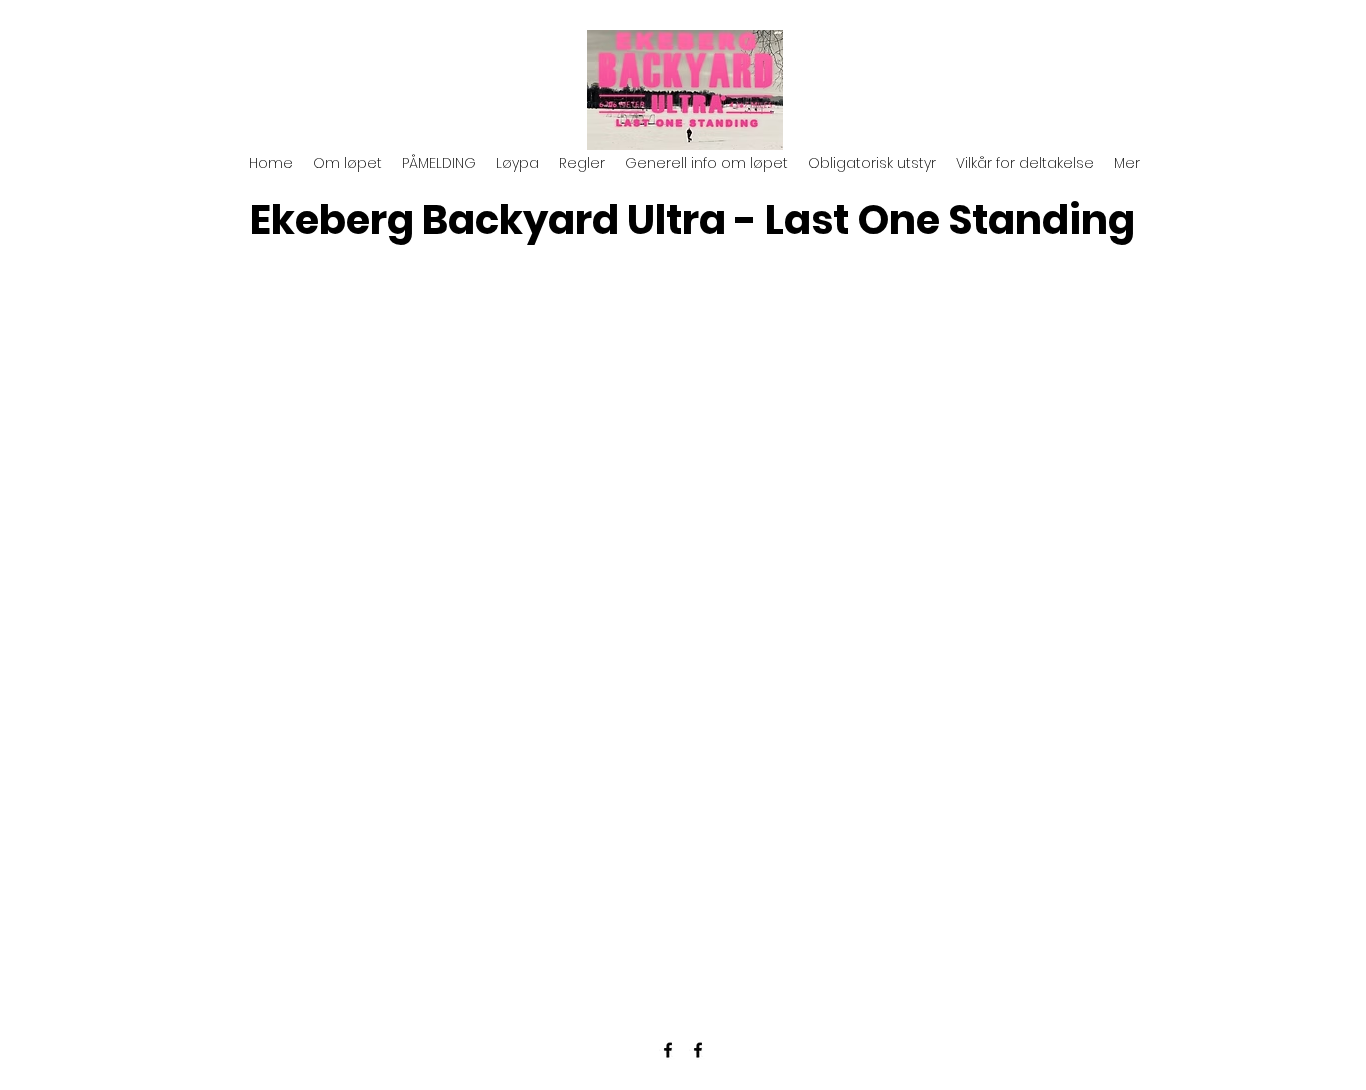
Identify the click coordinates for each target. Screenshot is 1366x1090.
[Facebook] (668, 1050)
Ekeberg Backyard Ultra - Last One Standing (692, 220)
